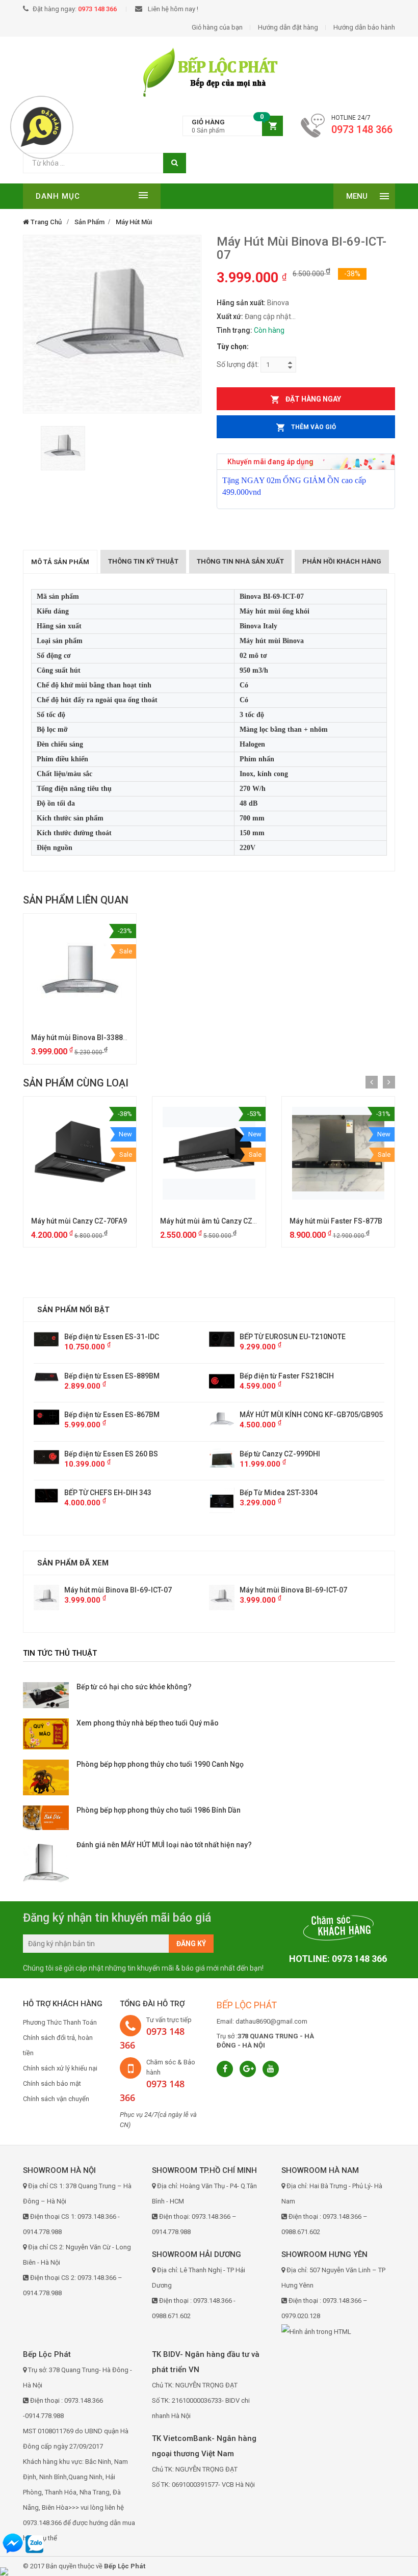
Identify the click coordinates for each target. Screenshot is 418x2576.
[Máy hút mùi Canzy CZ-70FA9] (80, 1153)
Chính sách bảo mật (52, 2083)
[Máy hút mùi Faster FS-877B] (338, 1153)
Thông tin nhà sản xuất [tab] (240, 561)
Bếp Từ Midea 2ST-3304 (103, 1493)
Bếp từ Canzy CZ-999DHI (104, 1454)
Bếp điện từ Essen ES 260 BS (286, 1454)
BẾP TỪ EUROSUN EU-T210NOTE (117, 1337)
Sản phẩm (89, 222)
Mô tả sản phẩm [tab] (60, 562)
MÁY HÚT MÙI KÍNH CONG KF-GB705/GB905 (136, 1415)
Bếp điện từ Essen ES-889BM (287, 1376)
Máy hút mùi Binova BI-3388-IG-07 (88, 1038)
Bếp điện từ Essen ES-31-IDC (287, 1337)
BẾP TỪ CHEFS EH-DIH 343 (283, 1493)
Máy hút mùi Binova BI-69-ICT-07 (118, 1590)
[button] (233, 126)
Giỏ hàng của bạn (217, 27)
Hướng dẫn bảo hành (364, 27)
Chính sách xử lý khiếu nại (60, 2068)
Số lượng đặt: (238, 364)
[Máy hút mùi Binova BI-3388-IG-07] (80, 970)
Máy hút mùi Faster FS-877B (336, 1221)
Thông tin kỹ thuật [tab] (143, 561)
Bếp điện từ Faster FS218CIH (111, 1376)
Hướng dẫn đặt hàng (288, 27)
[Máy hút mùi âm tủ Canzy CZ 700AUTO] (209, 1153)
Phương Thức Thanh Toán (60, 2022)
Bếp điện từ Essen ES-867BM (287, 1415)
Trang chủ (45, 222)
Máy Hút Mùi (134, 222)
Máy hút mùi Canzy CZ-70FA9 (79, 1221)
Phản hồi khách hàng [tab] (342, 561)
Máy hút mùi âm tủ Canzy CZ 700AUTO (222, 1221)
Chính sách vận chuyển (56, 2099)
